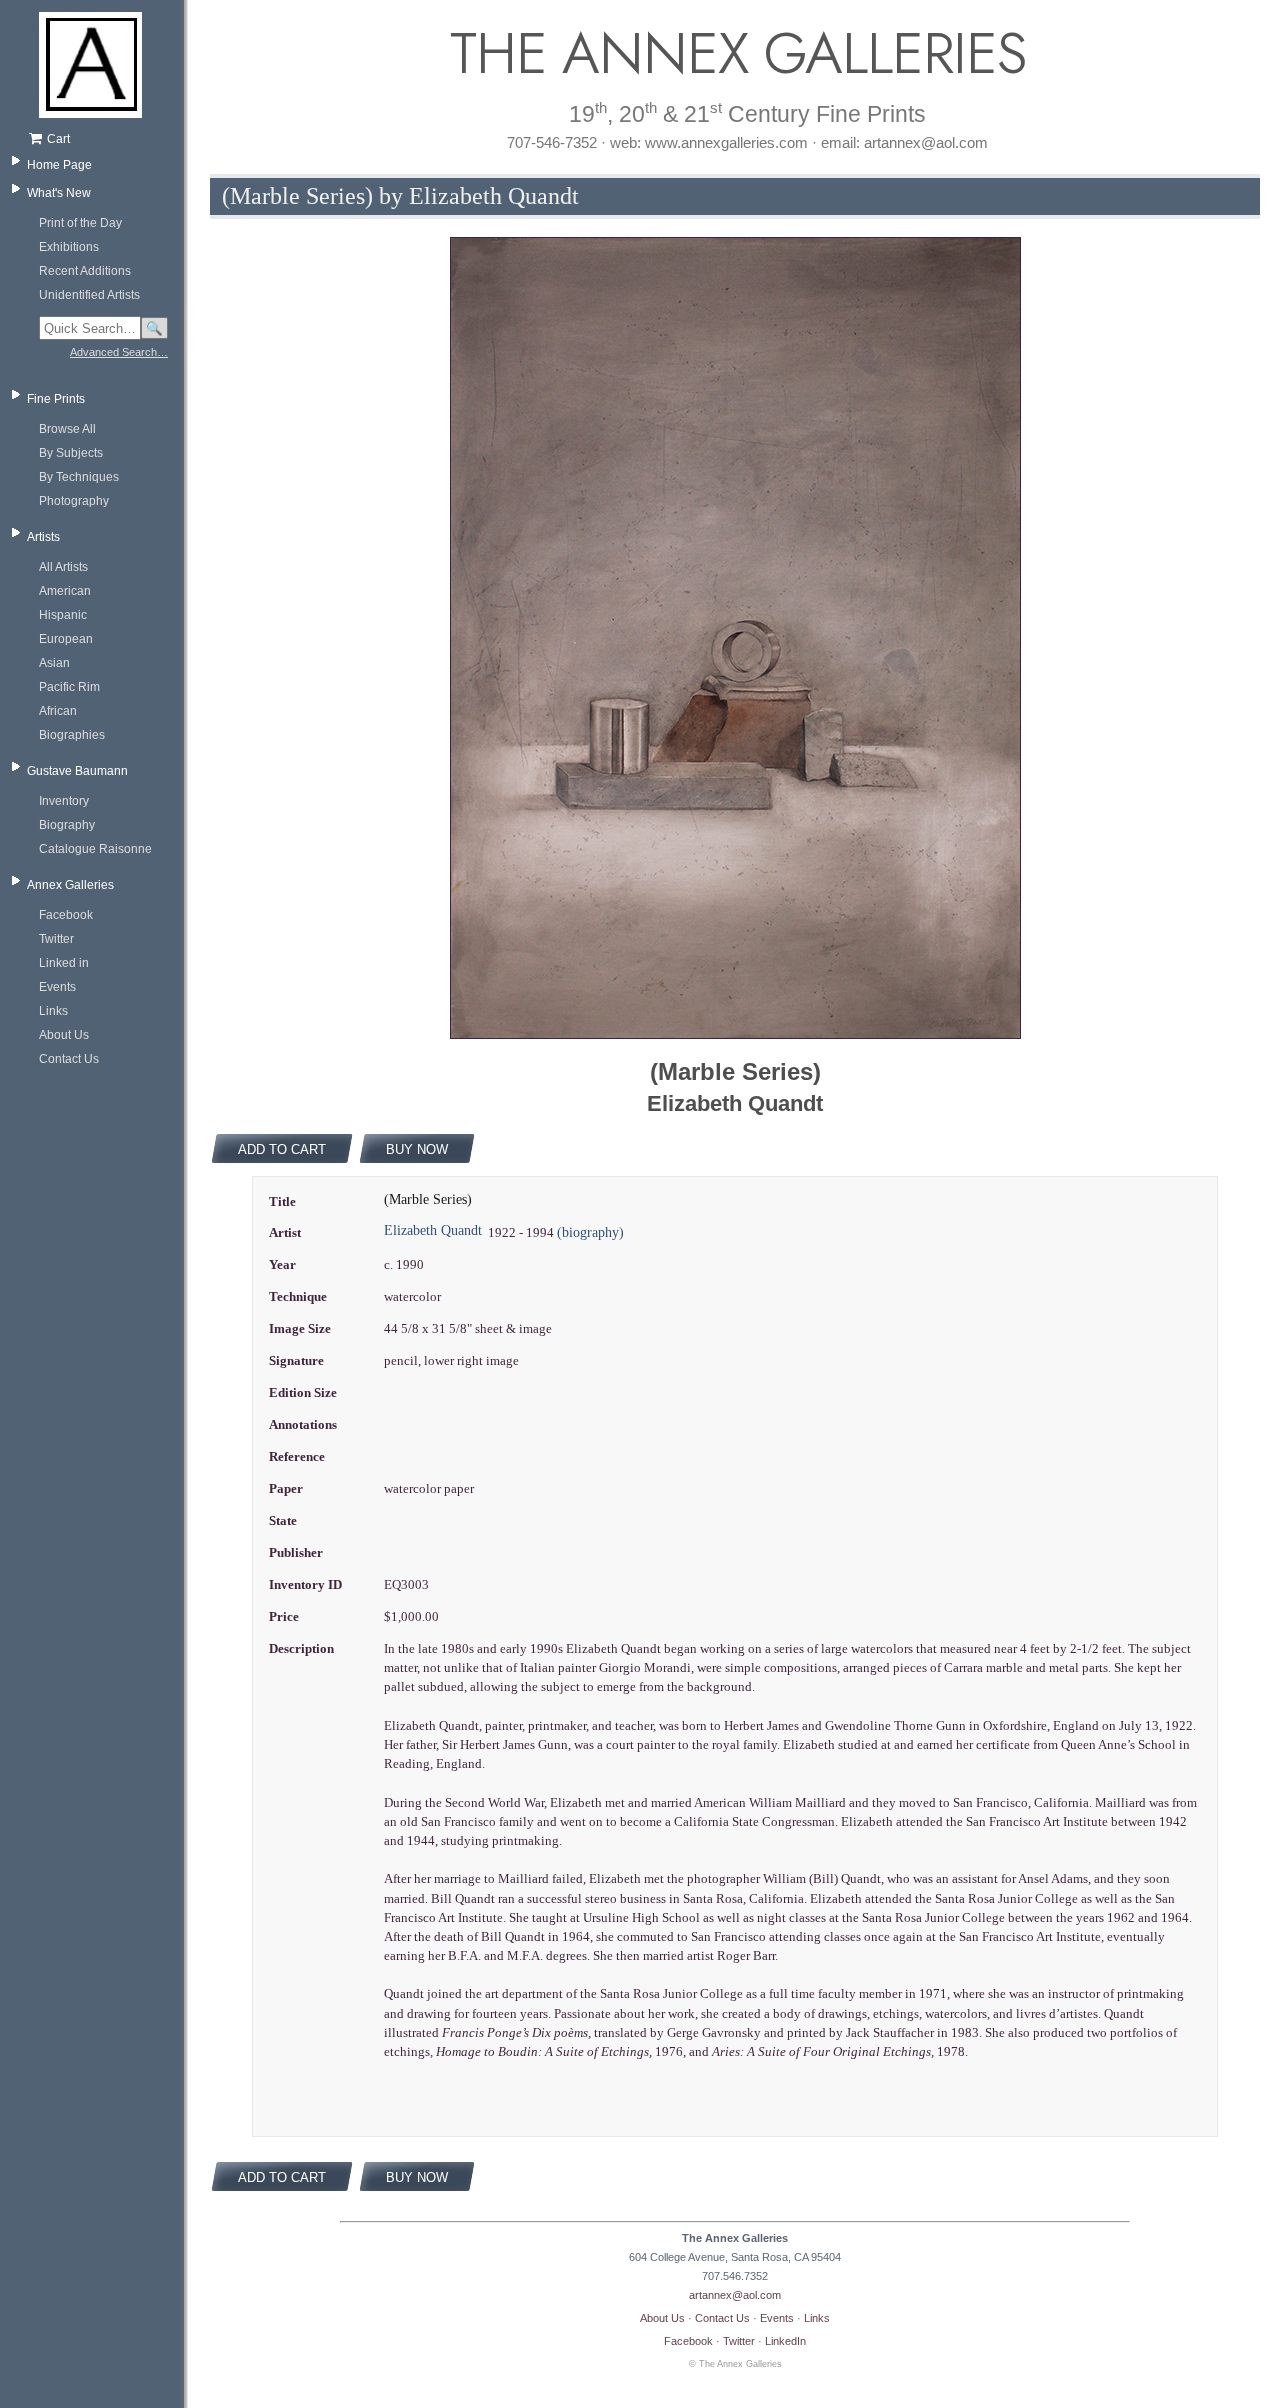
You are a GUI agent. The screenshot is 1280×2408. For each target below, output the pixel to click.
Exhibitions (69, 247)
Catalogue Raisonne (95, 849)
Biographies (72, 735)
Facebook (66, 915)
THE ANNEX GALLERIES (735, 53)
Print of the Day (80, 223)
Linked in (64, 963)
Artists (43, 537)
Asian (54, 663)
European (66, 639)
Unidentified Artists (89, 295)
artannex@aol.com (735, 2295)
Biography (67, 825)
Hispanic (63, 615)
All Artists (63, 567)
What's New (59, 193)
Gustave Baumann (77, 771)
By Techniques (79, 477)
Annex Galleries (70, 885)
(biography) (590, 1232)
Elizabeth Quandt (433, 1230)
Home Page (59, 165)
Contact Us (69, 1059)
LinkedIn (785, 2341)
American (65, 591)
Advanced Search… (119, 352)
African (58, 711)
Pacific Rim (69, 687)
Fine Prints (56, 399)
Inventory (64, 801)
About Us (64, 1035)
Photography (74, 501)
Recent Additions (85, 271)
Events (57, 987)
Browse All (67, 429)
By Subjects (71, 453)
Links (53, 1011)
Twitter (56, 939)
